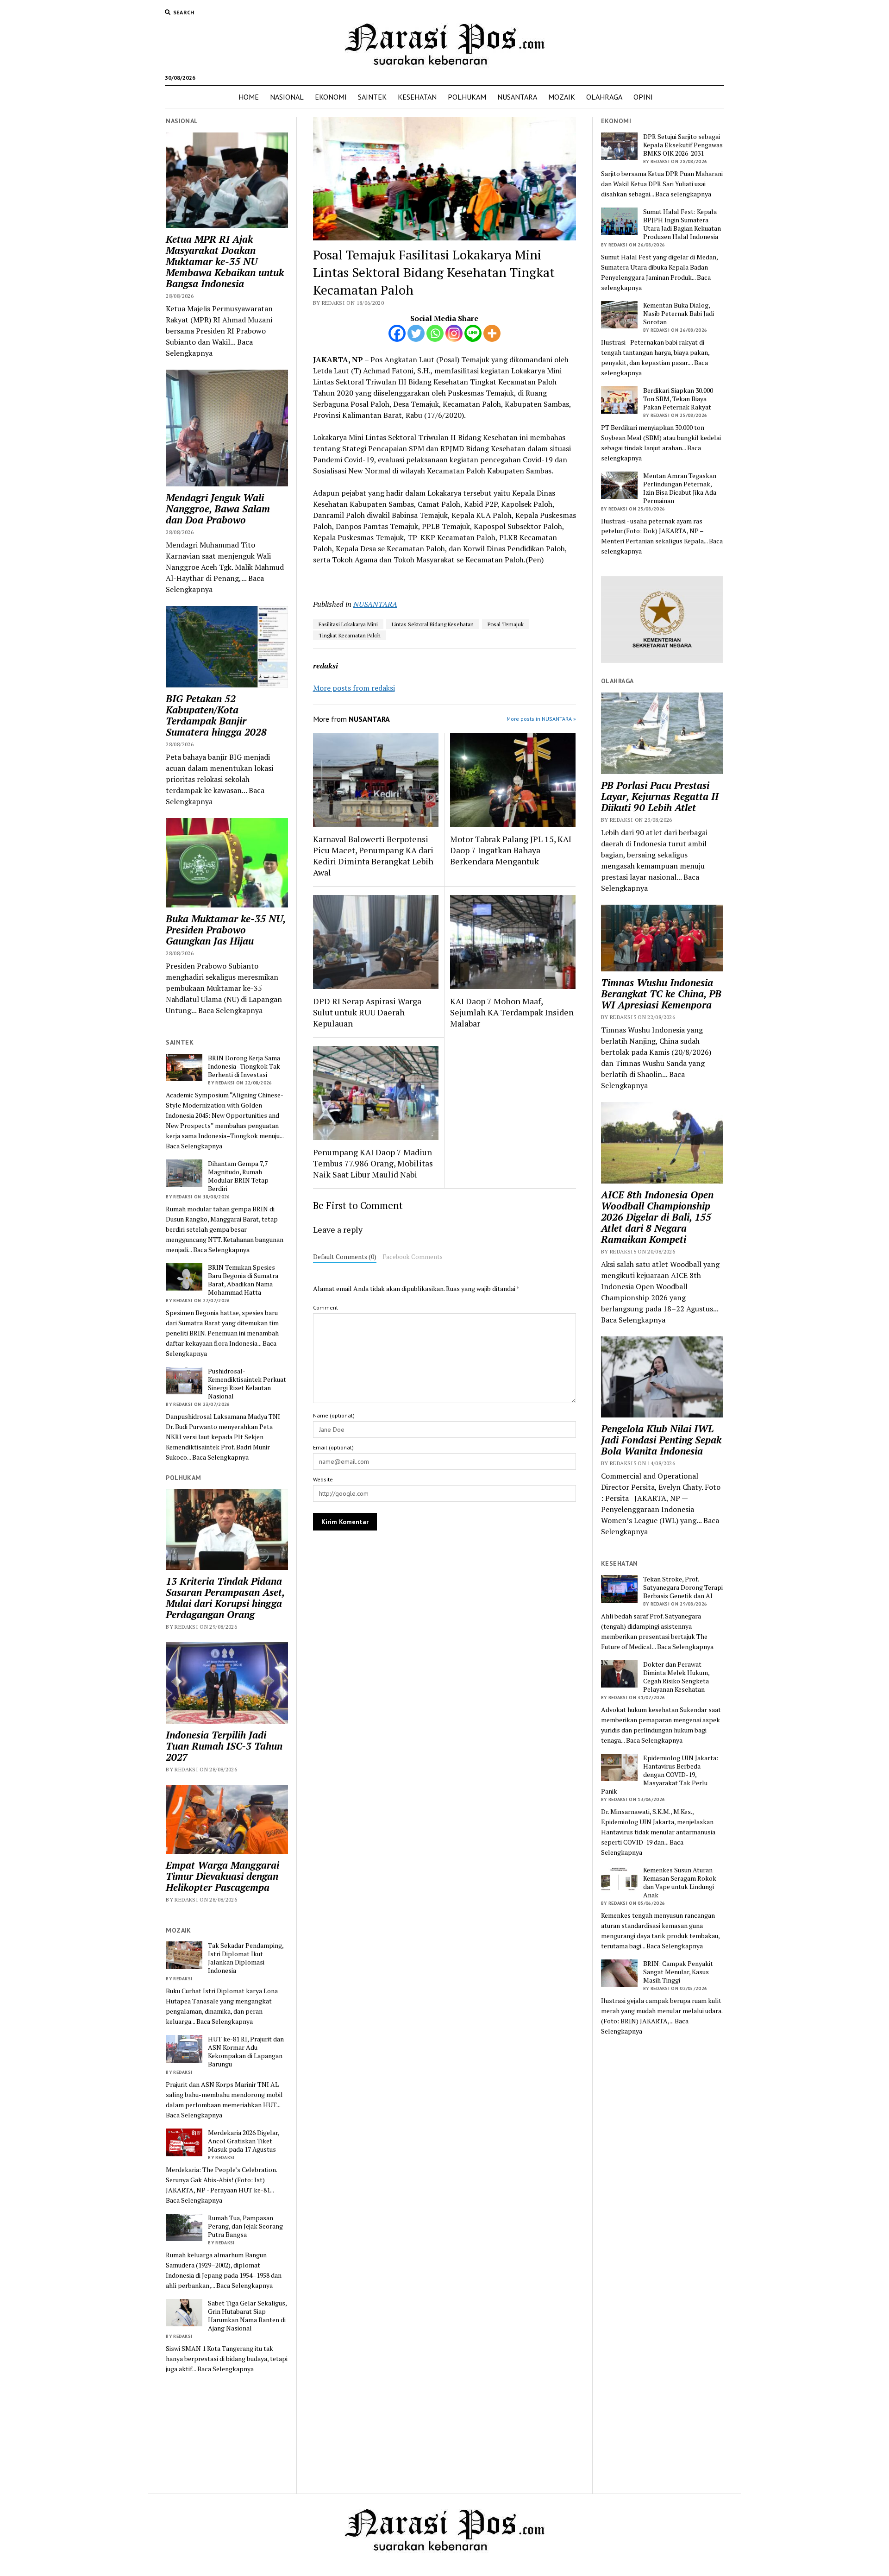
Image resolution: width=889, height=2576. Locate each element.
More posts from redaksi (354, 688)
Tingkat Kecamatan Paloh (350, 635)
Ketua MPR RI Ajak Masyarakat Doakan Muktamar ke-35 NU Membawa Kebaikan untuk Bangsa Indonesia (225, 261)
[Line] (473, 333)
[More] (492, 333)
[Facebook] (397, 333)
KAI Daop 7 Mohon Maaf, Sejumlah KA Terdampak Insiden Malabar (512, 1012)
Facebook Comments (413, 1257)
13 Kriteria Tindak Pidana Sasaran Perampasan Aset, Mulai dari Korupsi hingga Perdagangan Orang (225, 1598)
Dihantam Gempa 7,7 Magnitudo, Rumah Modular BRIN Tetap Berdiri (238, 1176)
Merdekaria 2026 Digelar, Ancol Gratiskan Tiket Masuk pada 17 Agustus (244, 2141)
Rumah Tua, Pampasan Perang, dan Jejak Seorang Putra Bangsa (245, 2226)
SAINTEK (372, 97)
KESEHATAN (417, 97)
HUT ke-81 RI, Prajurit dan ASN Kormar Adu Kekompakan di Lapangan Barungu (246, 2052)
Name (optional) (334, 1415)
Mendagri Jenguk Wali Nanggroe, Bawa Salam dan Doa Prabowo (218, 509)
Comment (326, 1307)
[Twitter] (416, 333)
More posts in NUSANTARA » (541, 719)
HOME (249, 97)
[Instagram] (454, 333)
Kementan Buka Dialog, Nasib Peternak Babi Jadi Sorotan (679, 314)
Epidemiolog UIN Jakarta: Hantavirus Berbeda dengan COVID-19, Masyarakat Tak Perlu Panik (660, 1775)
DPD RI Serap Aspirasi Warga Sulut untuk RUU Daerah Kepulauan (367, 1012)
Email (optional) (333, 1447)
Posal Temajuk (506, 624)
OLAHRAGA (604, 97)
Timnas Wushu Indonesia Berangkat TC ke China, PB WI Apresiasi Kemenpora (661, 994)
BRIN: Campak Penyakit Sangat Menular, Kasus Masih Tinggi (678, 1972)
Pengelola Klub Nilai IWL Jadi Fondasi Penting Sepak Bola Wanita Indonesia (661, 1440)
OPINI (643, 97)
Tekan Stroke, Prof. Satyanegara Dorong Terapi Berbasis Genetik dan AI (683, 1587)
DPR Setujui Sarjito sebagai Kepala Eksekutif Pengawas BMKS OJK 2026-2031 (683, 145)
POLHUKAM (467, 97)
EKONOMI (331, 97)
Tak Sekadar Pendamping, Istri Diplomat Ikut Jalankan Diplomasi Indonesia (246, 1958)
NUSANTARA (517, 97)
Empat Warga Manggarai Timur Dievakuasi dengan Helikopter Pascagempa (222, 1876)
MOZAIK (562, 97)
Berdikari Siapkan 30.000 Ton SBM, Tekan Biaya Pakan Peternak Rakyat (678, 399)
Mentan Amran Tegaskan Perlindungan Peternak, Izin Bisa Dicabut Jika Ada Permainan (680, 488)
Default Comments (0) (345, 1257)
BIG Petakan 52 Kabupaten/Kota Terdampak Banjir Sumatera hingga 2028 (216, 715)
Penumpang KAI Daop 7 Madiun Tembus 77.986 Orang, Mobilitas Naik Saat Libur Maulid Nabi (373, 1163)
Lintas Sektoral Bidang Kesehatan (433, 624)
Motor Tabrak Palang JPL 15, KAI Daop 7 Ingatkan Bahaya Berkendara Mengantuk (511, 850)
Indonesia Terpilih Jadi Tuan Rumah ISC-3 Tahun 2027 (224, 1746)
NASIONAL (287, 97)
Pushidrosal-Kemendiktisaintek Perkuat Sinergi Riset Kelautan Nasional (247, 1384)
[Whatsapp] (435, 333)
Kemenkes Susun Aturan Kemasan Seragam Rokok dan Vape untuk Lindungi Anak (680, 1883)
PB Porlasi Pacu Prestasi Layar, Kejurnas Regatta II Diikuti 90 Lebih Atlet (660, 796)
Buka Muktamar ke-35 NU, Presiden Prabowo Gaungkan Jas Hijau (225, 930)
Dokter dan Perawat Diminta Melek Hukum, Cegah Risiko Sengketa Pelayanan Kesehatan (676, 1677)
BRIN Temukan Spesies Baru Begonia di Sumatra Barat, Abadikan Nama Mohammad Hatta (243, 1280)
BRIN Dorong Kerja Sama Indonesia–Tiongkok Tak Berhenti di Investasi (244, 1066)
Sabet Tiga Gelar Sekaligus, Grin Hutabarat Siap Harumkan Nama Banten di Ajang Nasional (247, 2316)
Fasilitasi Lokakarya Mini (348, 624)
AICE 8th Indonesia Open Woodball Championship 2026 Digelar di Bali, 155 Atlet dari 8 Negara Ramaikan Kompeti (657, 1217)
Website (323, 1479)
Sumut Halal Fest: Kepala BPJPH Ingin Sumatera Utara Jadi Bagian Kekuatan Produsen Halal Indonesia (682, 224)
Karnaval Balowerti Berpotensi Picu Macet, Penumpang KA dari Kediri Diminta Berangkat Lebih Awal (373, 856)
